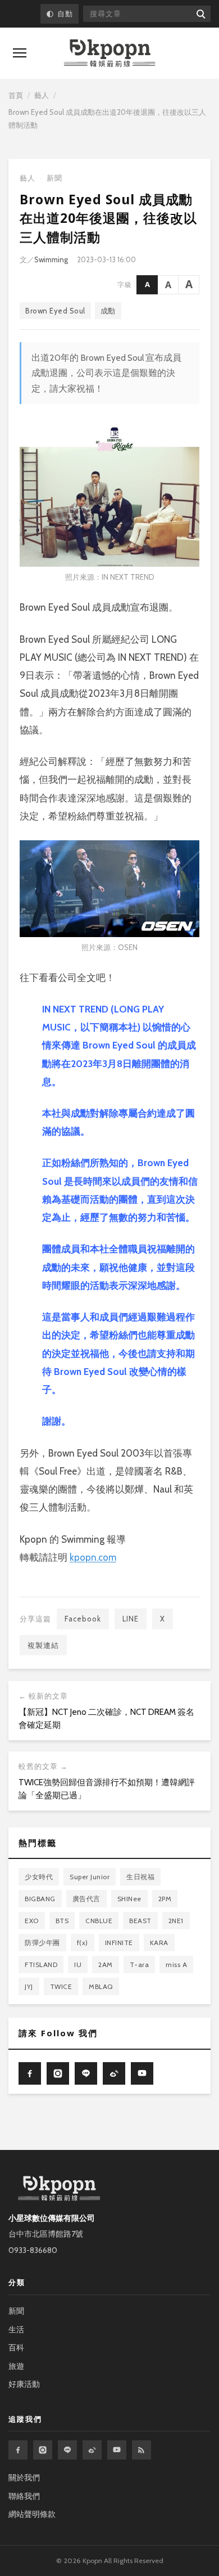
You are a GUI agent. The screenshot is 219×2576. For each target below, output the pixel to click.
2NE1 (176, 1921)
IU (78, 1965)
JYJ (29, 1986)
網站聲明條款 (32, 2514)
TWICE (61, 1986)
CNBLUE (99, 1921)
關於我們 (24, 2478)
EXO (32, 1921)
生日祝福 (140, 1877)
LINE (131, 1619)
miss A (176, 1965)
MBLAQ (101, 1986)
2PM (165, 1899)
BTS (62, 1921)
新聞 (54, 178)
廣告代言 (86, 1899)
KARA (159, 1943)
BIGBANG (40, 1899)
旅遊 (16, 2366)
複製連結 (43, 1645)
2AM (106, 1965)
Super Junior (90, 1877)
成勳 (108, 311)
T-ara (140, 1965)
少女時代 (39, 1877)
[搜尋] (200, 14)
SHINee (129, 1899)
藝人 (42, 95)
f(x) (83, 1943)
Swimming (51, 259)
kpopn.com (93, 1557)
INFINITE (119, 1943)
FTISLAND (41, 1965)
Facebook (83, 1619)
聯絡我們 (24, 2496)
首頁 (16, 95)
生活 (16, 2329)
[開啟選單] (20, 53)
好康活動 (24, 2384)
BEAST (140, 1921)
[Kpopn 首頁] (109, 53)
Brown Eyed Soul (55, 311)
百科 (16, 2347)
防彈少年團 (42, 1943)
